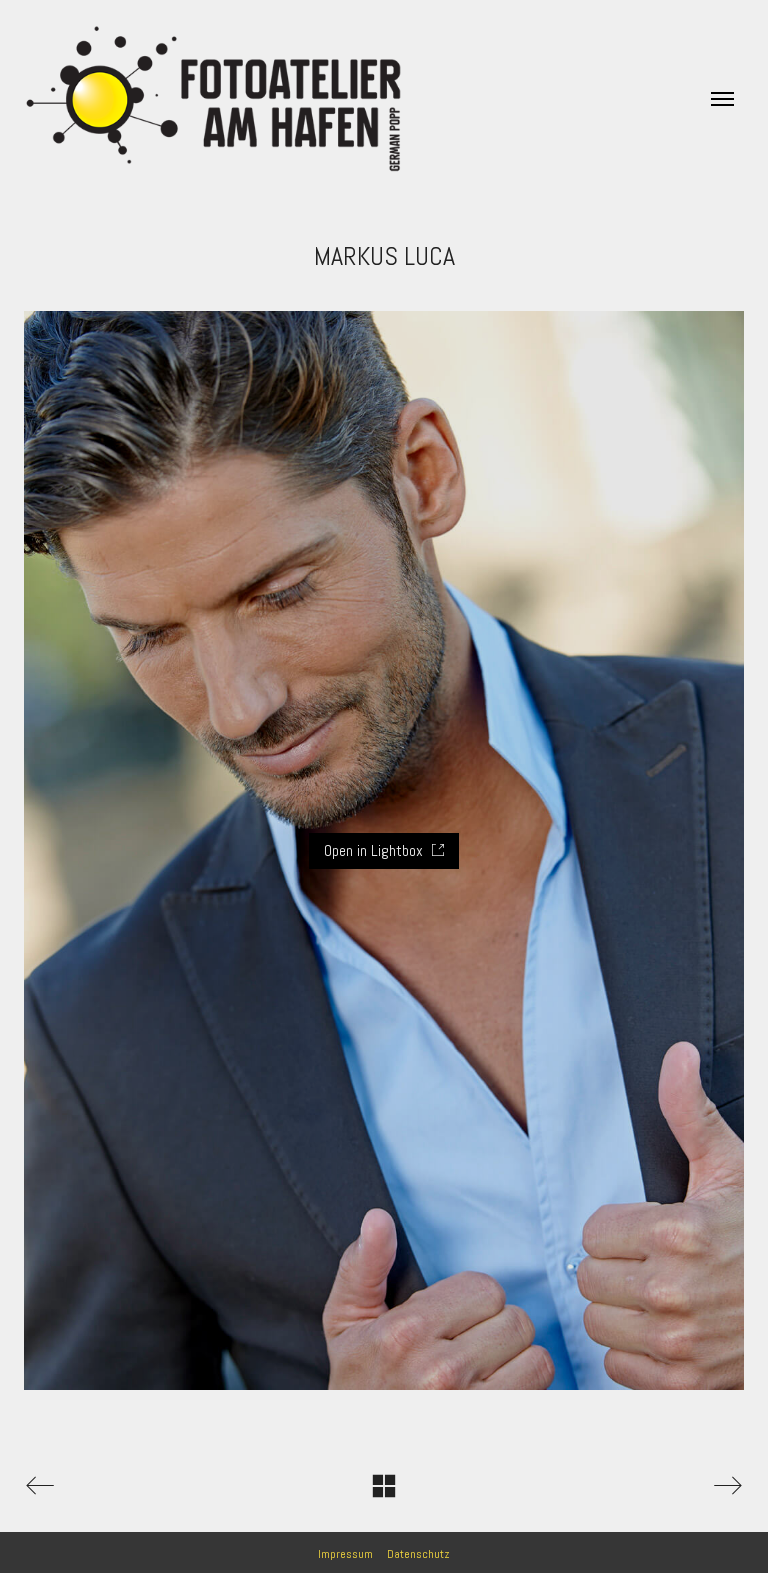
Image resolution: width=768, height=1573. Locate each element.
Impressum (345, 1554)
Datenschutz (418, 1554)
